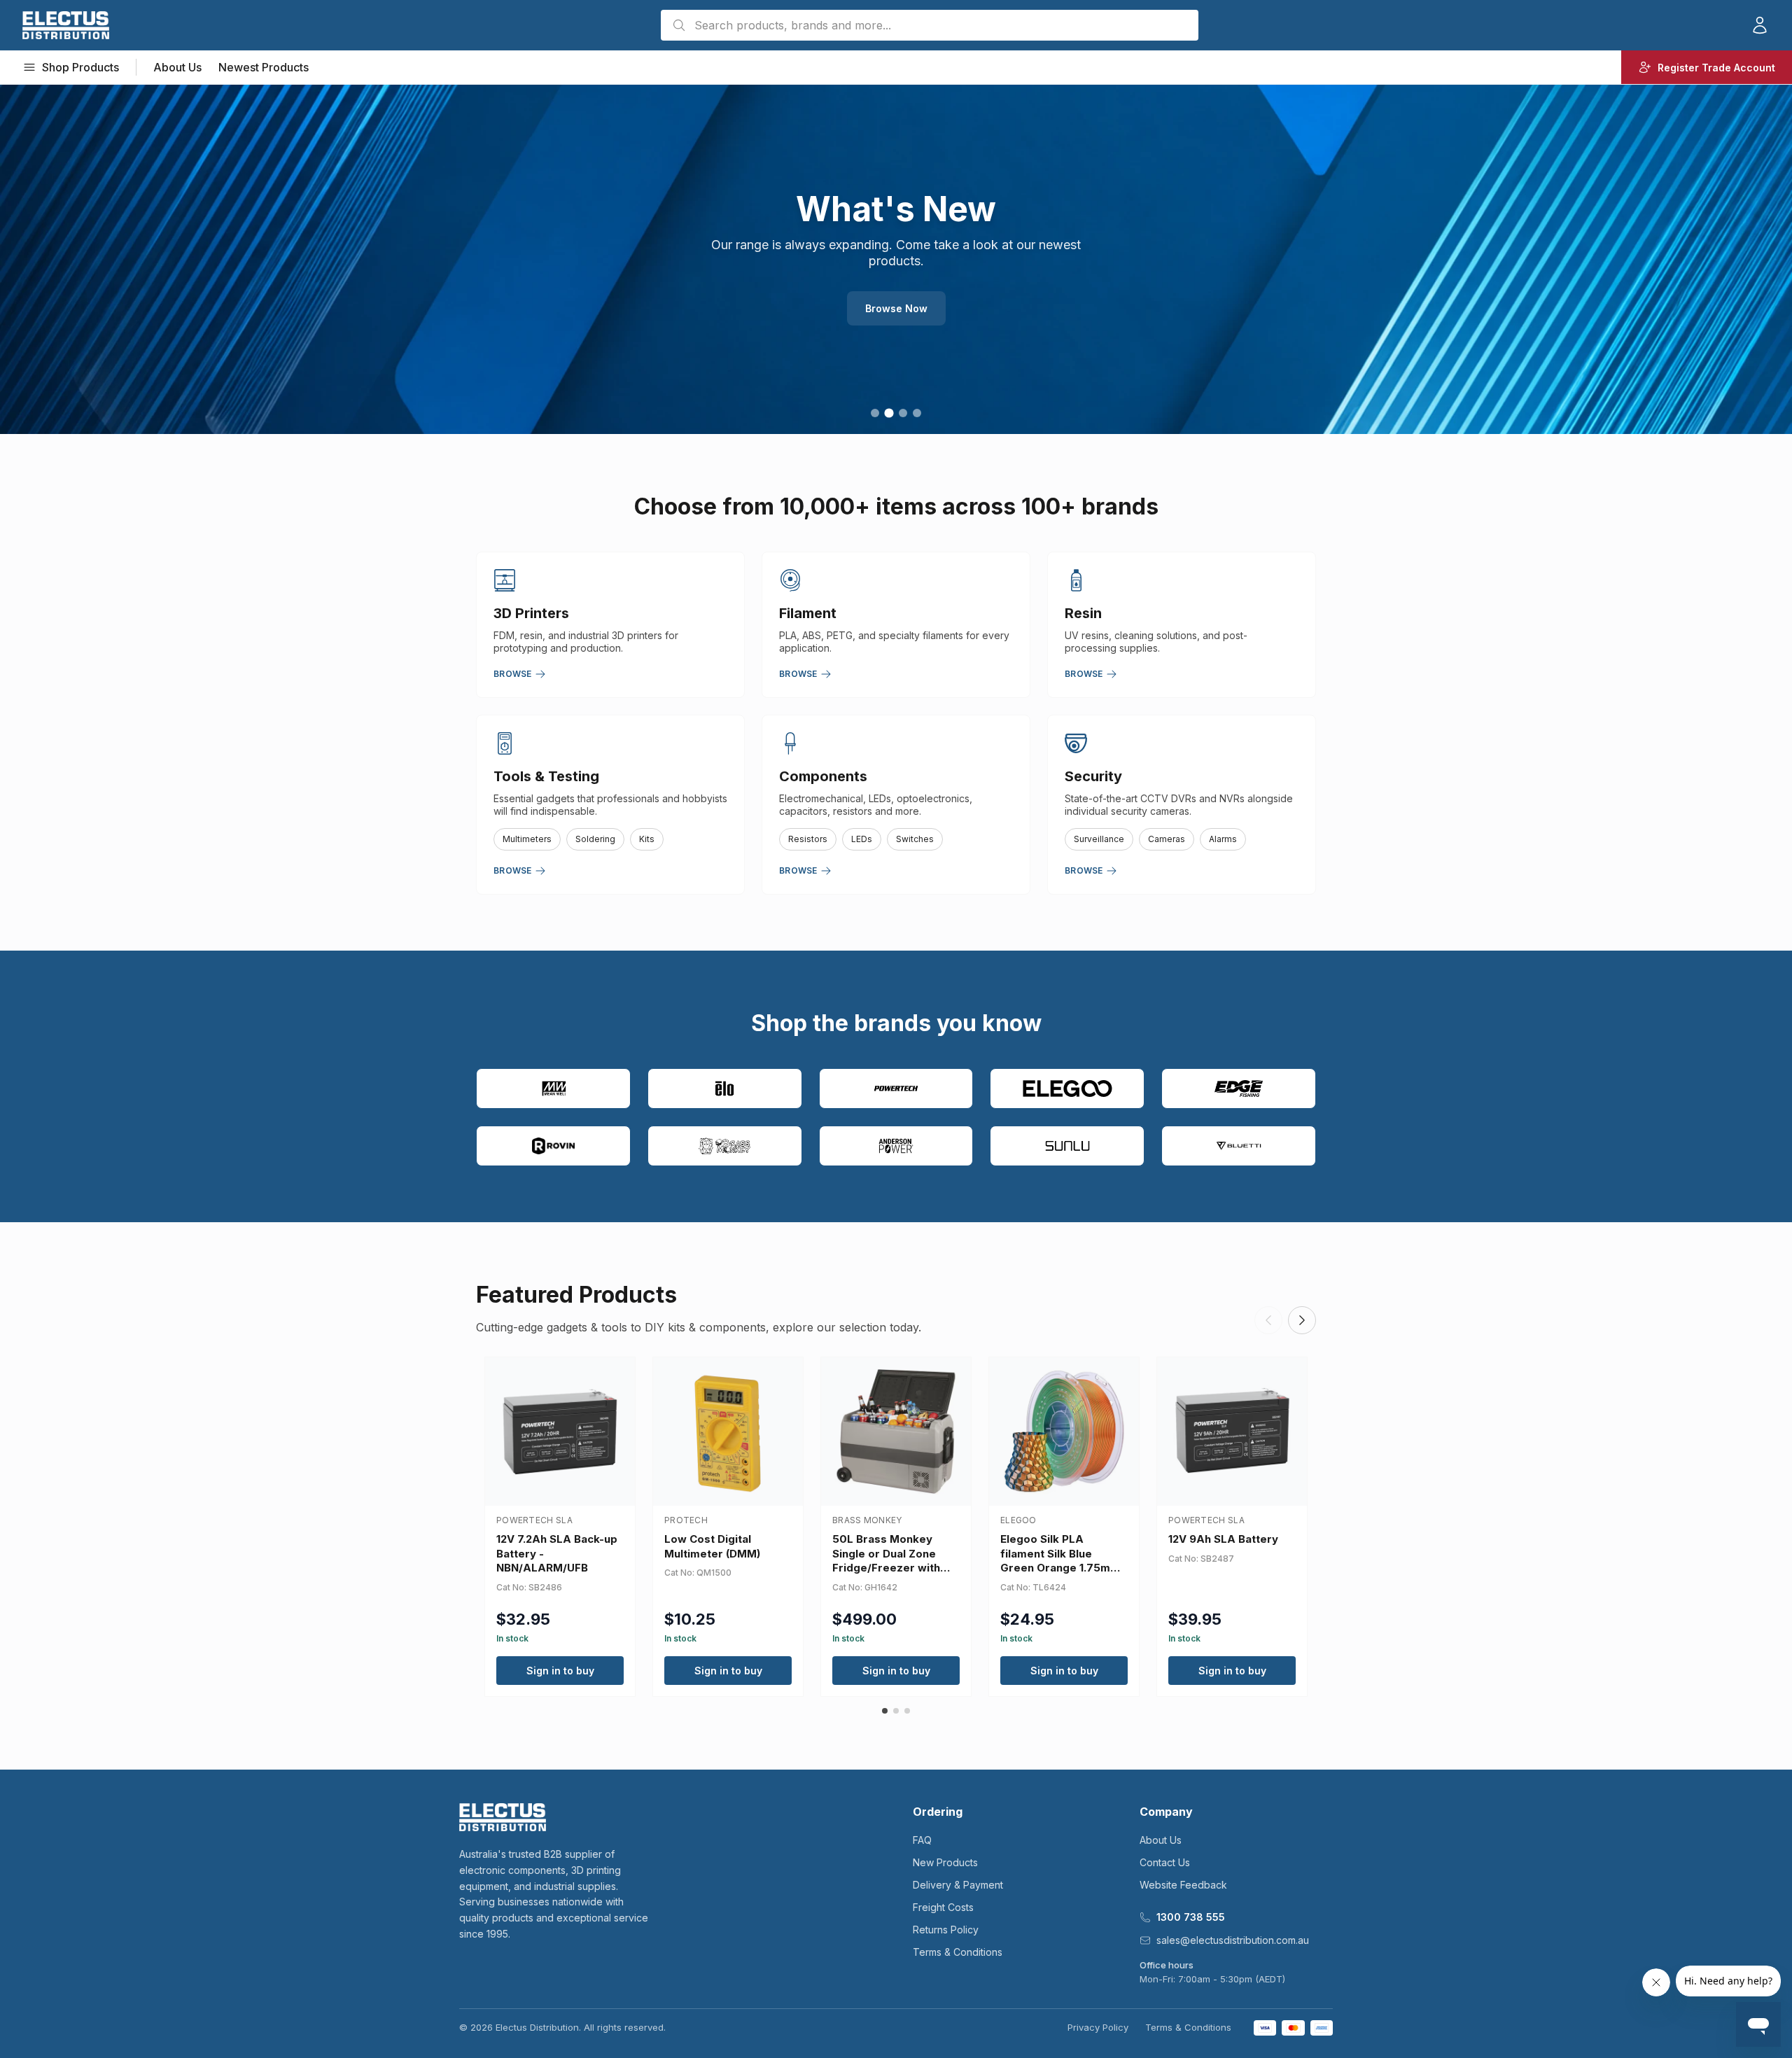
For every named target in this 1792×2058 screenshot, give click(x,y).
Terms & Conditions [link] (958, 1952)
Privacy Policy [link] (1098, 2027)
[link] (66, 25)
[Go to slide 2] (889, 413)
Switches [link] (915, 839)
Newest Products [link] (264, 67)
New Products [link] (945, 1862)
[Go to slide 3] (903, 413)
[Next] (1302, 1320)
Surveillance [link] (1099, 839)
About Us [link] (177, 67)
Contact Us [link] (1165, 1862)
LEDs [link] (862, 839)
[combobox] (930, 25)
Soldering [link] (595, 839)
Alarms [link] (1223, 839)
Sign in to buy (560, 1671)
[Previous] (1268, 1320)
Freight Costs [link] (943, 1907)
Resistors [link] (808, 839)
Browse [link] (513, 674)
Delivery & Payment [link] (958, 1885)
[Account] (1760, 25)
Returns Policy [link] (946, 1930)
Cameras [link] (1167, 839)
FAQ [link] (922, 1840)
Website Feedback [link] (1183, 1885)
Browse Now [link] (896, 301)
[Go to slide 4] (917, 413)
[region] (896, 259)
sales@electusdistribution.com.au (1233, 1940)
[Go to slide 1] (875, 413)
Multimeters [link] (527, 839)
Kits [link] (647, 839)
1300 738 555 (1191, 1917)
